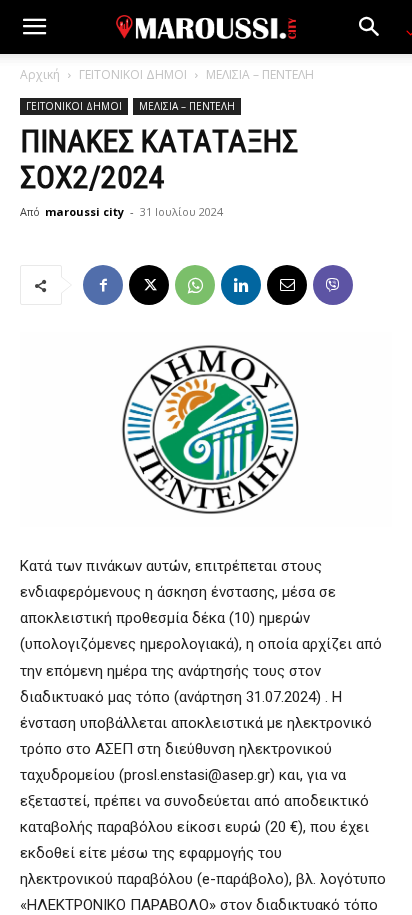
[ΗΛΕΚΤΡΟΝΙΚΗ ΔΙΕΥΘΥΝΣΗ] (287, 285)
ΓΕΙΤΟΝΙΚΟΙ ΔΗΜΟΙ (133, 74)
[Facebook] (103, 285)
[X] (149, 285)
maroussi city (84, 211)
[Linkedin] (241, 285)
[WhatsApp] (195, 285)
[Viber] (333, 285)
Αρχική (40, 74)
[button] (34, 27)
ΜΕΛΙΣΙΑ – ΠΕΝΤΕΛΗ (260, 74)
